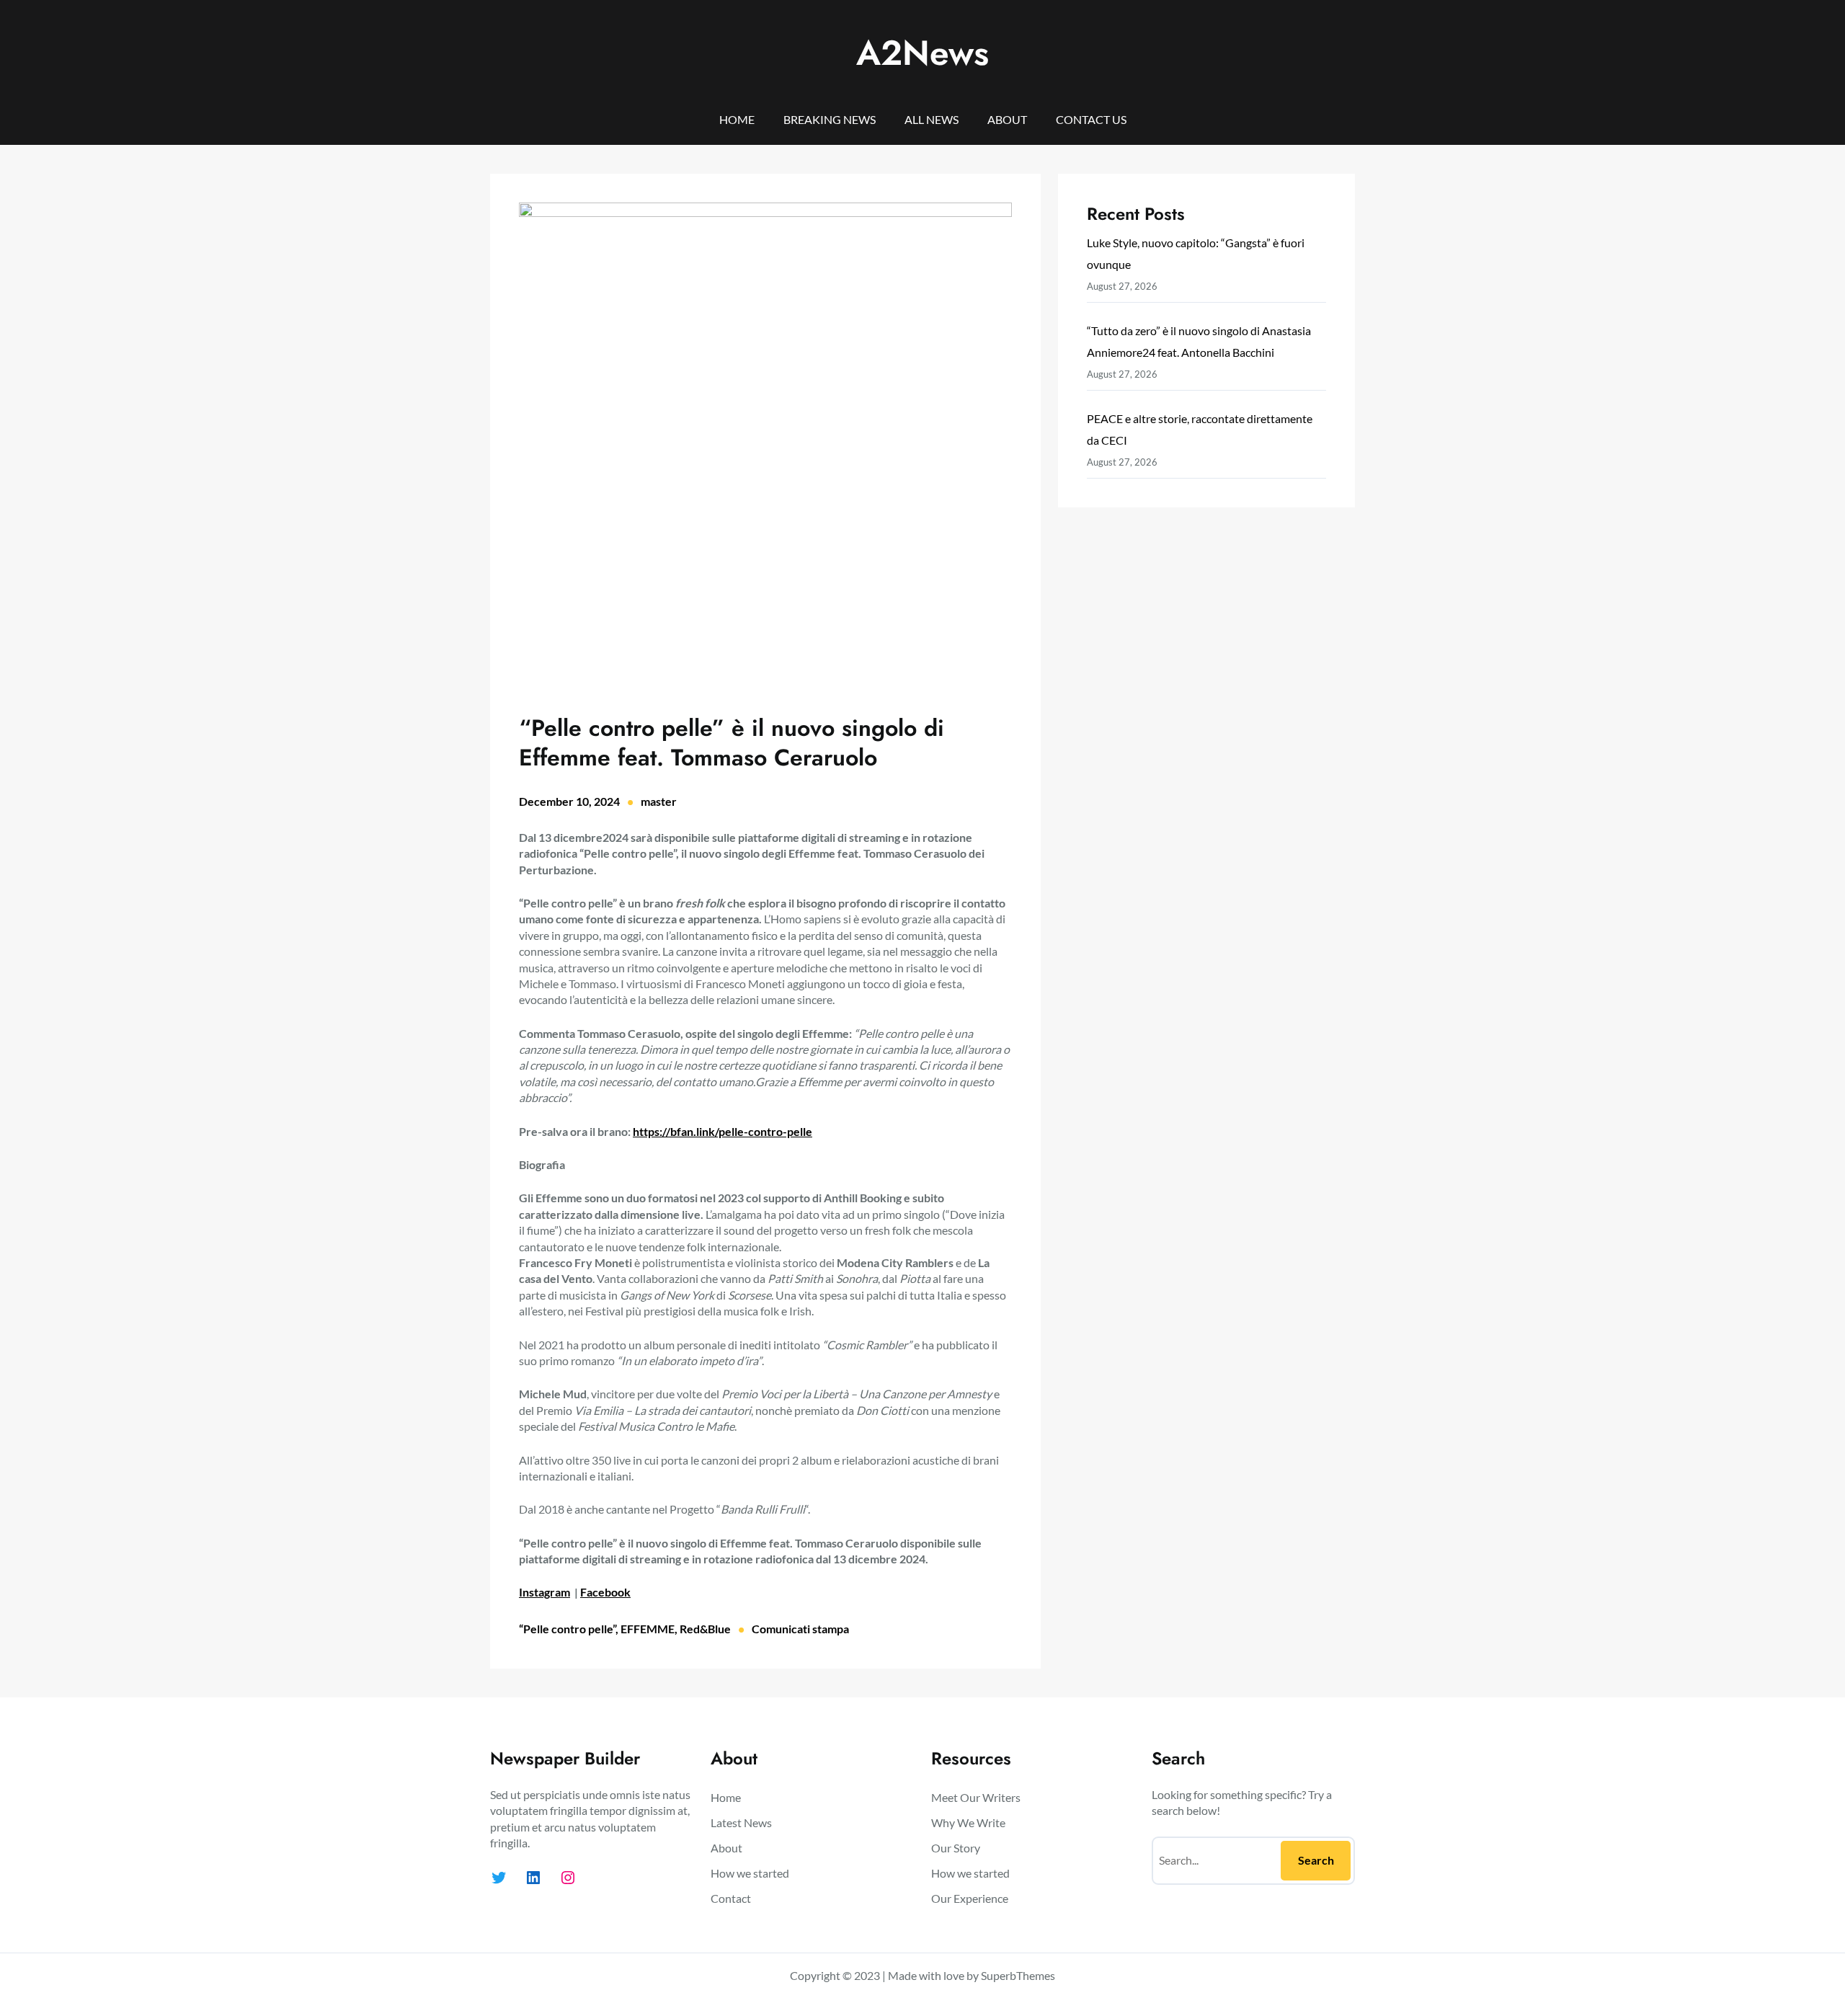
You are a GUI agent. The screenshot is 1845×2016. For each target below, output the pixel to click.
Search (1316, 1860)
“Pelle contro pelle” (567, 1629)
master (659, 801)
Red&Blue (705, 1629)
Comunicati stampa (800, 1629)
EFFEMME (648, 1629)
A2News (922, 53)
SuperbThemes (1018, 1975)
